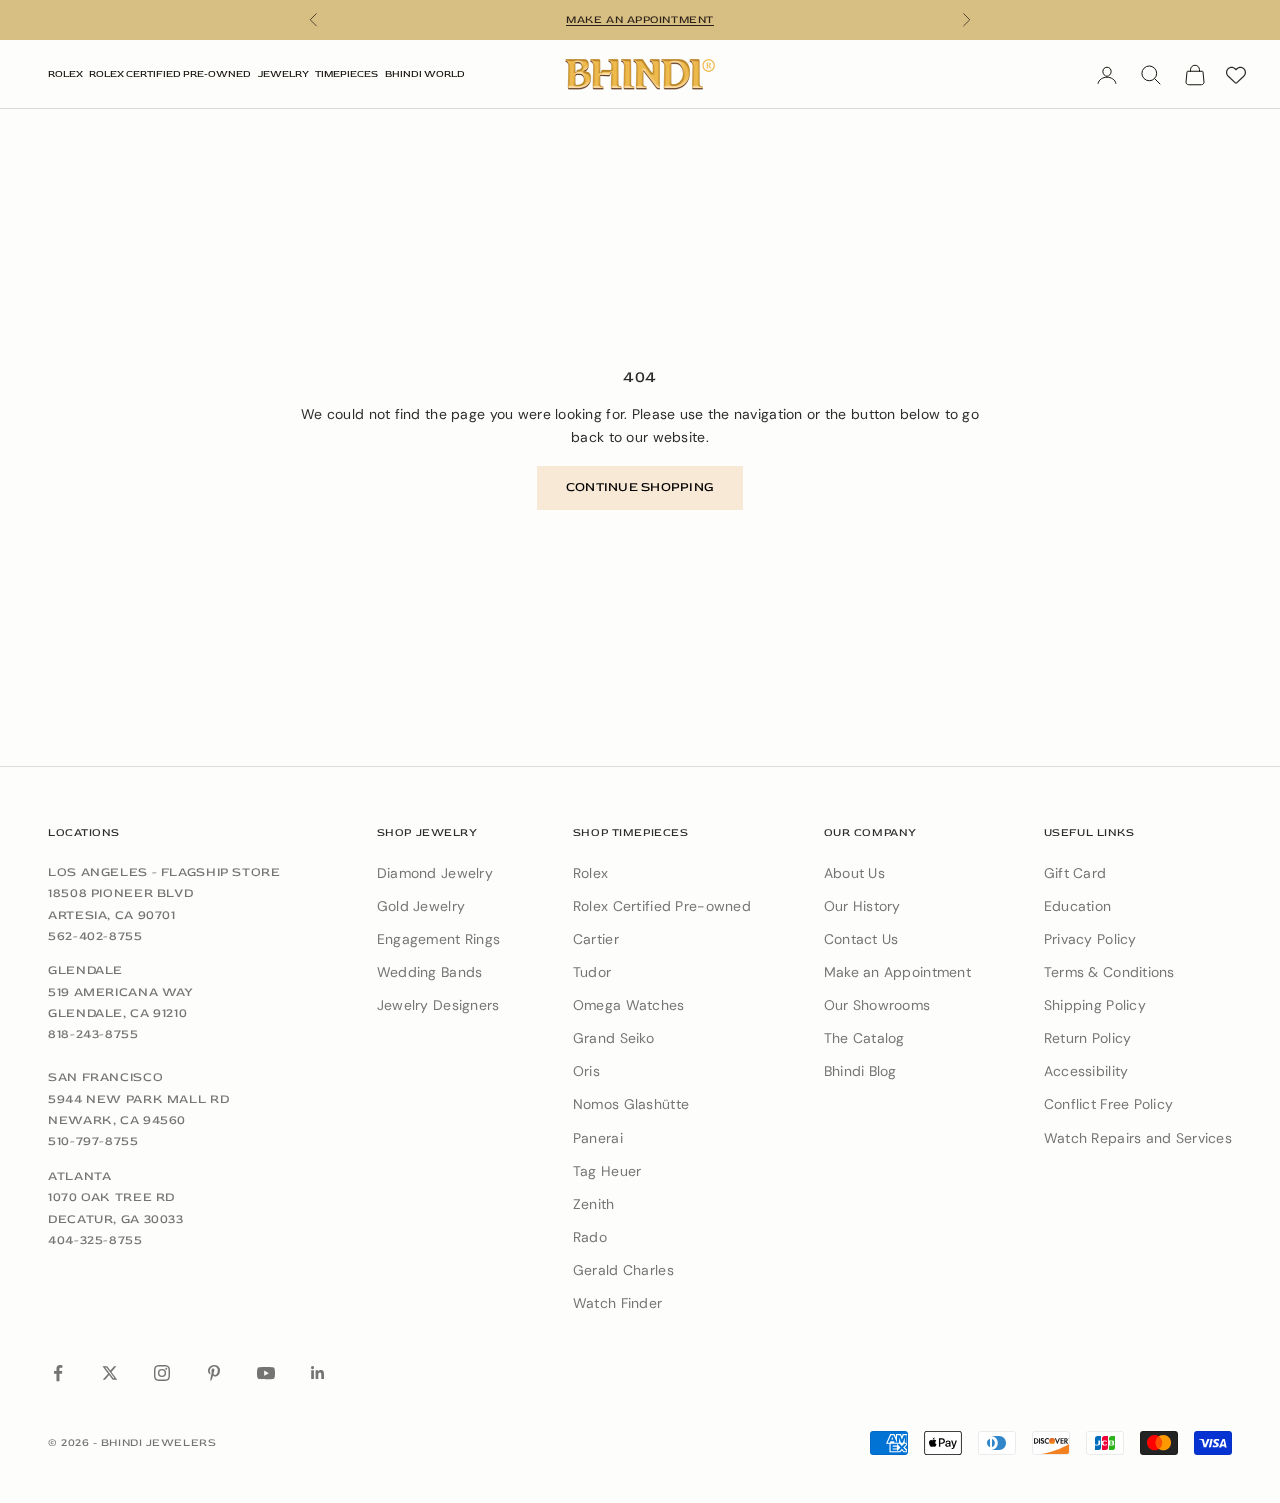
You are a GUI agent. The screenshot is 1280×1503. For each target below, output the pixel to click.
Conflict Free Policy (1109, 1104)
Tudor (592, 972)
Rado (590, 1237)
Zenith (594, 1204)
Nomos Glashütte (631, 1104)
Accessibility (1086, 1071)
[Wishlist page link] (1236, 75)
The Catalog (864, 1038)
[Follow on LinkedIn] (318, 1373)
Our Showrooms (877, 1005)
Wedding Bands (430, 972)
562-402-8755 (95, 936)
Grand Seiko (613, 1038)
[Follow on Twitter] (110, 1373)
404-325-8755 (95, 1240)
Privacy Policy (1090, 939)
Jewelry (283, 74)
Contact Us (861, 939)
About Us (854, 873)
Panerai (598, 1138)
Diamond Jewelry (435, 873)
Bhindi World (425, 74)
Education (1078, 906)
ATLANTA (79, 1176)
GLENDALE (85, 970)
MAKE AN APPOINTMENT (639, 19)
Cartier (596, 939)
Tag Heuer (607, 1171)
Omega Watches (629, 1005)
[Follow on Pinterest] (214, 1373)
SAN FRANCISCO (105, 1077)
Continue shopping (640, 487)
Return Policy (1088, 1038)
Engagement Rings (438, 939)
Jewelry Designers (438, 1005)
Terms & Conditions (1109, 972)
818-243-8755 (93, 1034)
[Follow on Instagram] (162, 1373)
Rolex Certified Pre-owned (662, 906)
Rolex (65, 74)
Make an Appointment (897, 972)
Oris (586, 1071)
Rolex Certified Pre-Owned (170, 74)
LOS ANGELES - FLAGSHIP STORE (164, 872)
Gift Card (1075, 873)
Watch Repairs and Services (1138, 1138)
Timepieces (346, 74)
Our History (862, 906)
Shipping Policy (1095, 1005)
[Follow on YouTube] (266, 1373)
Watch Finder (617, 1303)
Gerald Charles (623, 1270)
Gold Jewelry (421, 906)
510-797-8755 (93, 1141)
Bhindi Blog (860, 1071)
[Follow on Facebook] (58, 1373)
